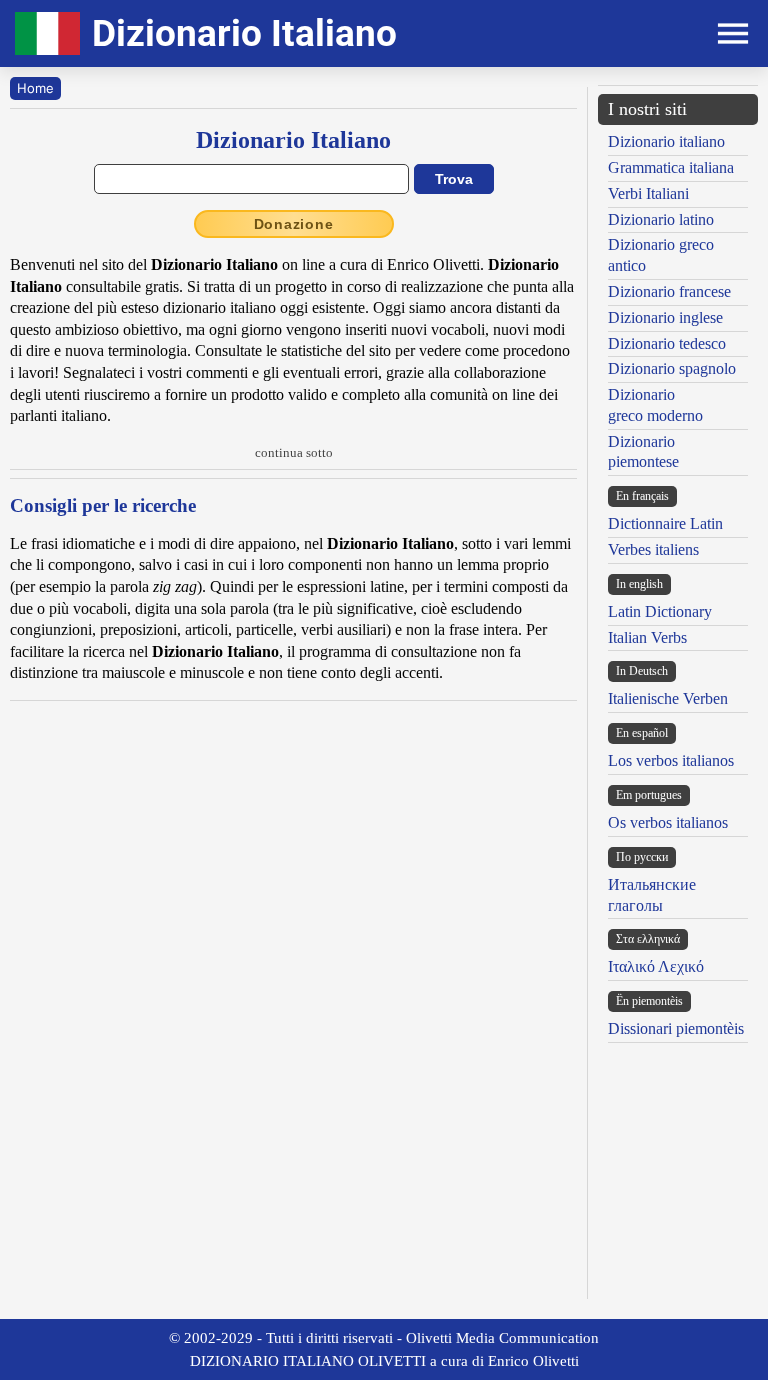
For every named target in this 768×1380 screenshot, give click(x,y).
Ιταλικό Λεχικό (656, 966)
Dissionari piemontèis (676, 1028)
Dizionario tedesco (667, 343)
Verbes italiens (653, 549)
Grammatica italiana (671, 167)
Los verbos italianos (671, 760)
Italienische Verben (668, 698)
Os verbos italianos (668, 822)
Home (35, 88)
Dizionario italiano (666, 141)
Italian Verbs (647, 637)
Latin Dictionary (660, 611)
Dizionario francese (669, 291)
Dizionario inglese (665, 317)
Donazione (294, 224)
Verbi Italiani (648, 193)
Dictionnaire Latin (665, 523)
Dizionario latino (661, 219)
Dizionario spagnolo (672, 368)
